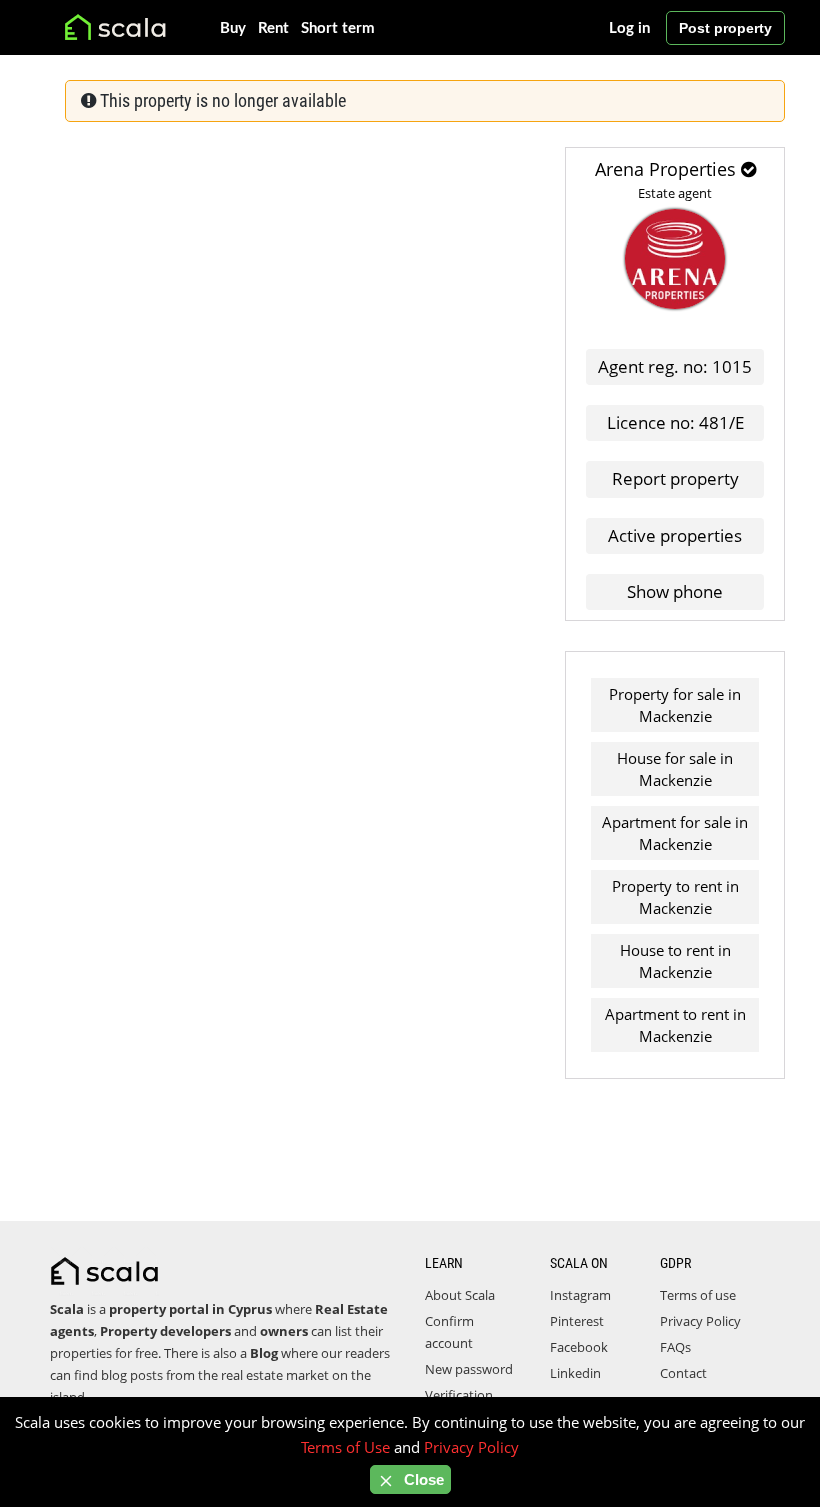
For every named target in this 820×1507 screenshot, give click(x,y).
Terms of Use (345, 1447)
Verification (459, 1395)
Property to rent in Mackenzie (675, 897)
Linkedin (575, 1373)
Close (422, 1479)
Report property (675, 478)
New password (469, 1369)
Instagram (580, 1295)
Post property (725, 28)
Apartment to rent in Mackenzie (675, 1025)
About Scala (460, 1295)
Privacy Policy (700, 1321)
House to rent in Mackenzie (675, 961)
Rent (273, 28)
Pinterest (577, 1321)
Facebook (579, 1347)
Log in (629, 28)
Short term (338, 28)
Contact (683, 1373)
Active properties (675, 535)
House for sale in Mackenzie (675, 769)
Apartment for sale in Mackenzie (675, 833)
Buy (233, 28)
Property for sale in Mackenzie (675, 705)
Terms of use (698, 1295)
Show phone (675, 591)
